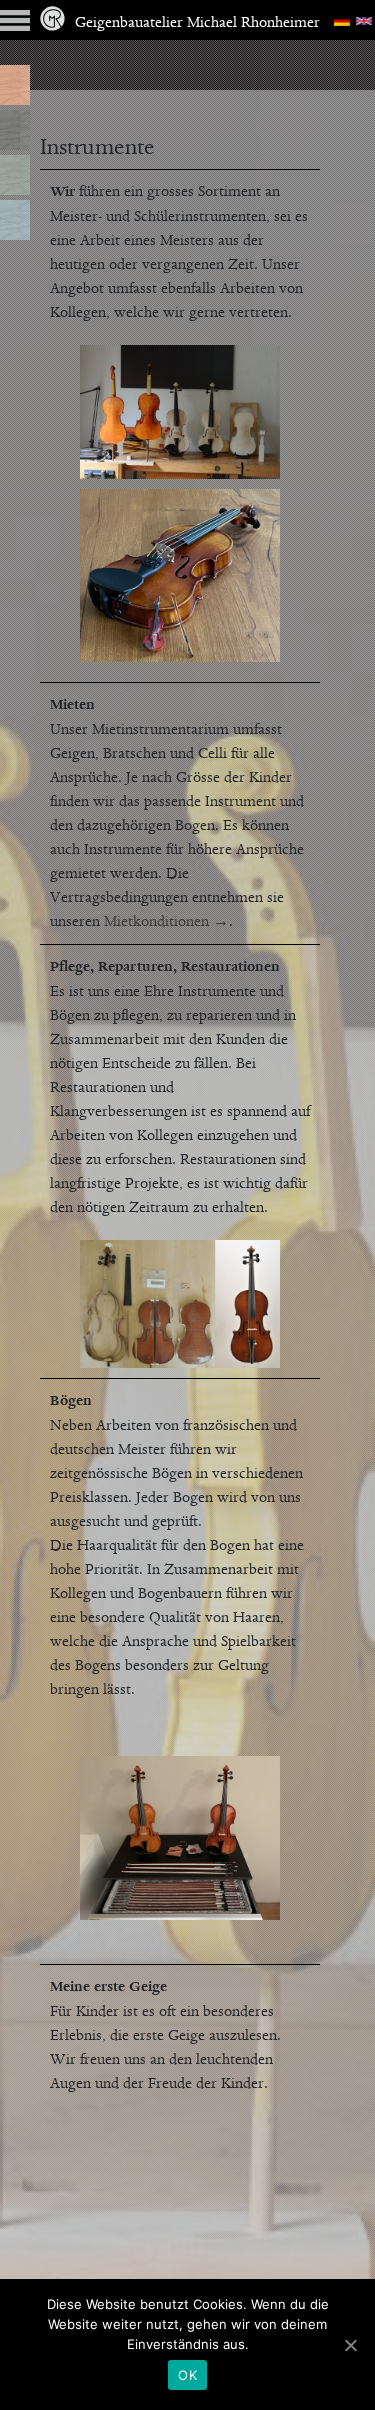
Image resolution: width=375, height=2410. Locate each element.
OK (187, 2375)
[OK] (350, 2345)
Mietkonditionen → (166, 922)
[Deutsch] (342, 20)
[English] (364, 20)
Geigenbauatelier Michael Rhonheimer (197, 23)
